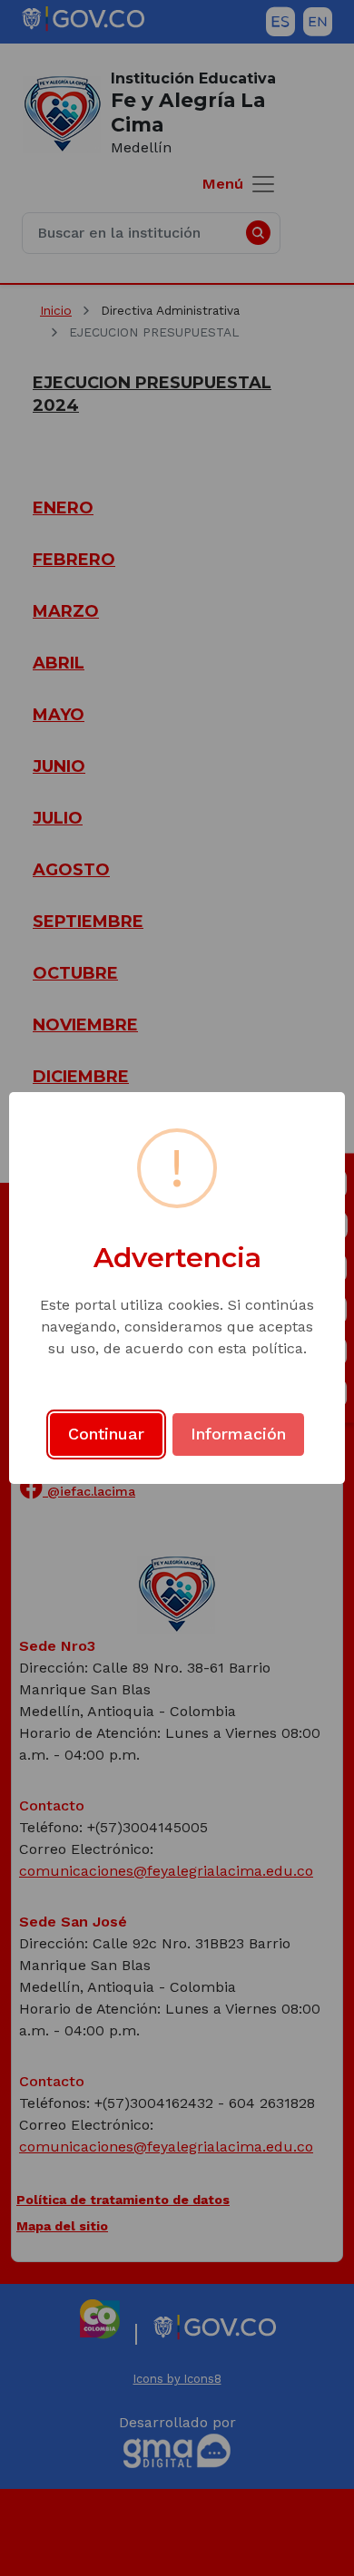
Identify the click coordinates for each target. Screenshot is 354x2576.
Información (238, 1434)
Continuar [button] (106, 1434)
